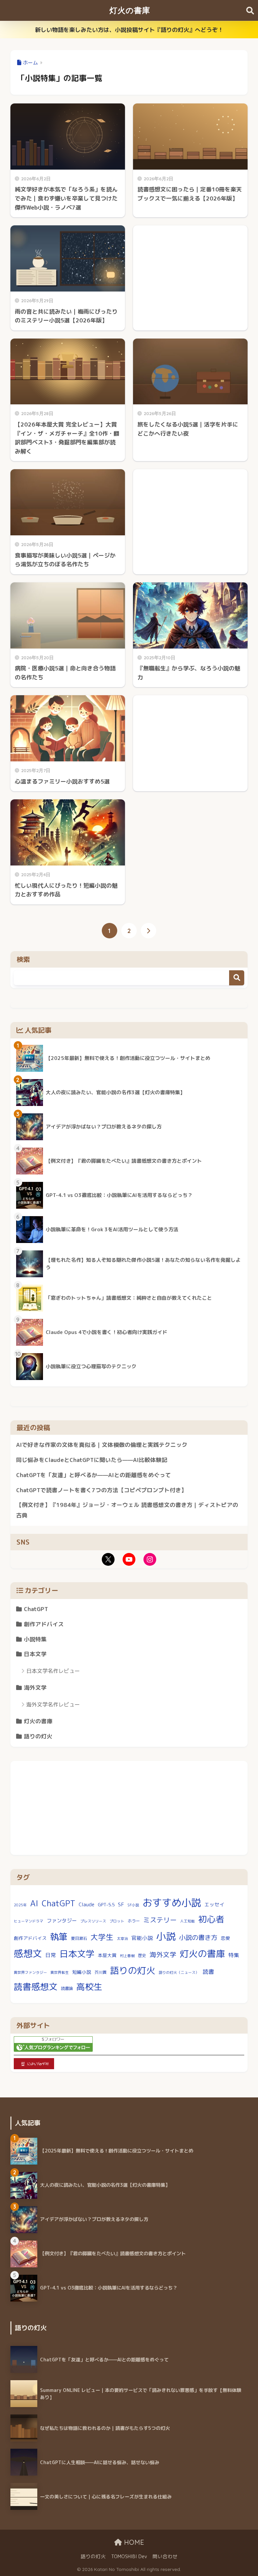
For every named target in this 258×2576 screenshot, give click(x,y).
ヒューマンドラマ (29, 1921)
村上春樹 (127, 1956)
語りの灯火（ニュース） (179, 1972)
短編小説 (82, 1972)
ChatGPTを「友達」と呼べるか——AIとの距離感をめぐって (94, 1475)
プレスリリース (93, 1921)
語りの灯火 (38, 1736)
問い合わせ (165, 2556)
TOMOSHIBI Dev (129, 2556)
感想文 (28, 1953)
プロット (117, 1921)
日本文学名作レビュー (53, 1671)
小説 (166, 1936)
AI (34, 1903)
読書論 (67, 1988)
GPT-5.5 (106, 1904)
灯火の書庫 (130, 10)
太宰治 (122, 1939)
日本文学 (35, 1654)
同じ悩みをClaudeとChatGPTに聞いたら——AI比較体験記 (92, 1460)
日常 (51, 1955)
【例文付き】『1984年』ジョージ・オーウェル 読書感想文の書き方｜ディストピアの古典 (127, 1510)
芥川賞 (100, 1972)
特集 (234, 1955)
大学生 (102, 1937)
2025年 (20, 1905)
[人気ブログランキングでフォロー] (53, 2044)
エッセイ (214, 1904)
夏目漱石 (79, 1938)
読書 (208, 1972)
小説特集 (35, 1639)
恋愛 (225, 1938)
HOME (133, 2542)
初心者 (211, 1919)
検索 (237, 978)
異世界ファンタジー (30, 1972)
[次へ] (148, 931)
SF (121, 1904)
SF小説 (133, 1905)
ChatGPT (36, 1609)
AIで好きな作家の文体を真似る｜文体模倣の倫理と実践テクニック (102, 1445)
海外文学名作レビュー (53, 1704)
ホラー (134, 1921)
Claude (87, 1904)
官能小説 (142, 1938)
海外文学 (35, 1687)
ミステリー (160, 1920)
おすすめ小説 (172, 1902)
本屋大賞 (107, 1955)
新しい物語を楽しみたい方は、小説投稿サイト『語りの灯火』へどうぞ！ (129, 30)
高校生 (89, 1987)
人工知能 (187, 1921)
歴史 (142, 1956)
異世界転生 (60, 1972)
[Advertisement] (190, 271)
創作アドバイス (44, 1624)
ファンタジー (62, 1921)
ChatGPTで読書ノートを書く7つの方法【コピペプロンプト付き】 (101, 1490)
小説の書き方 (198, 1937)
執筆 (59, 1937)
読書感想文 (36, 1987)
